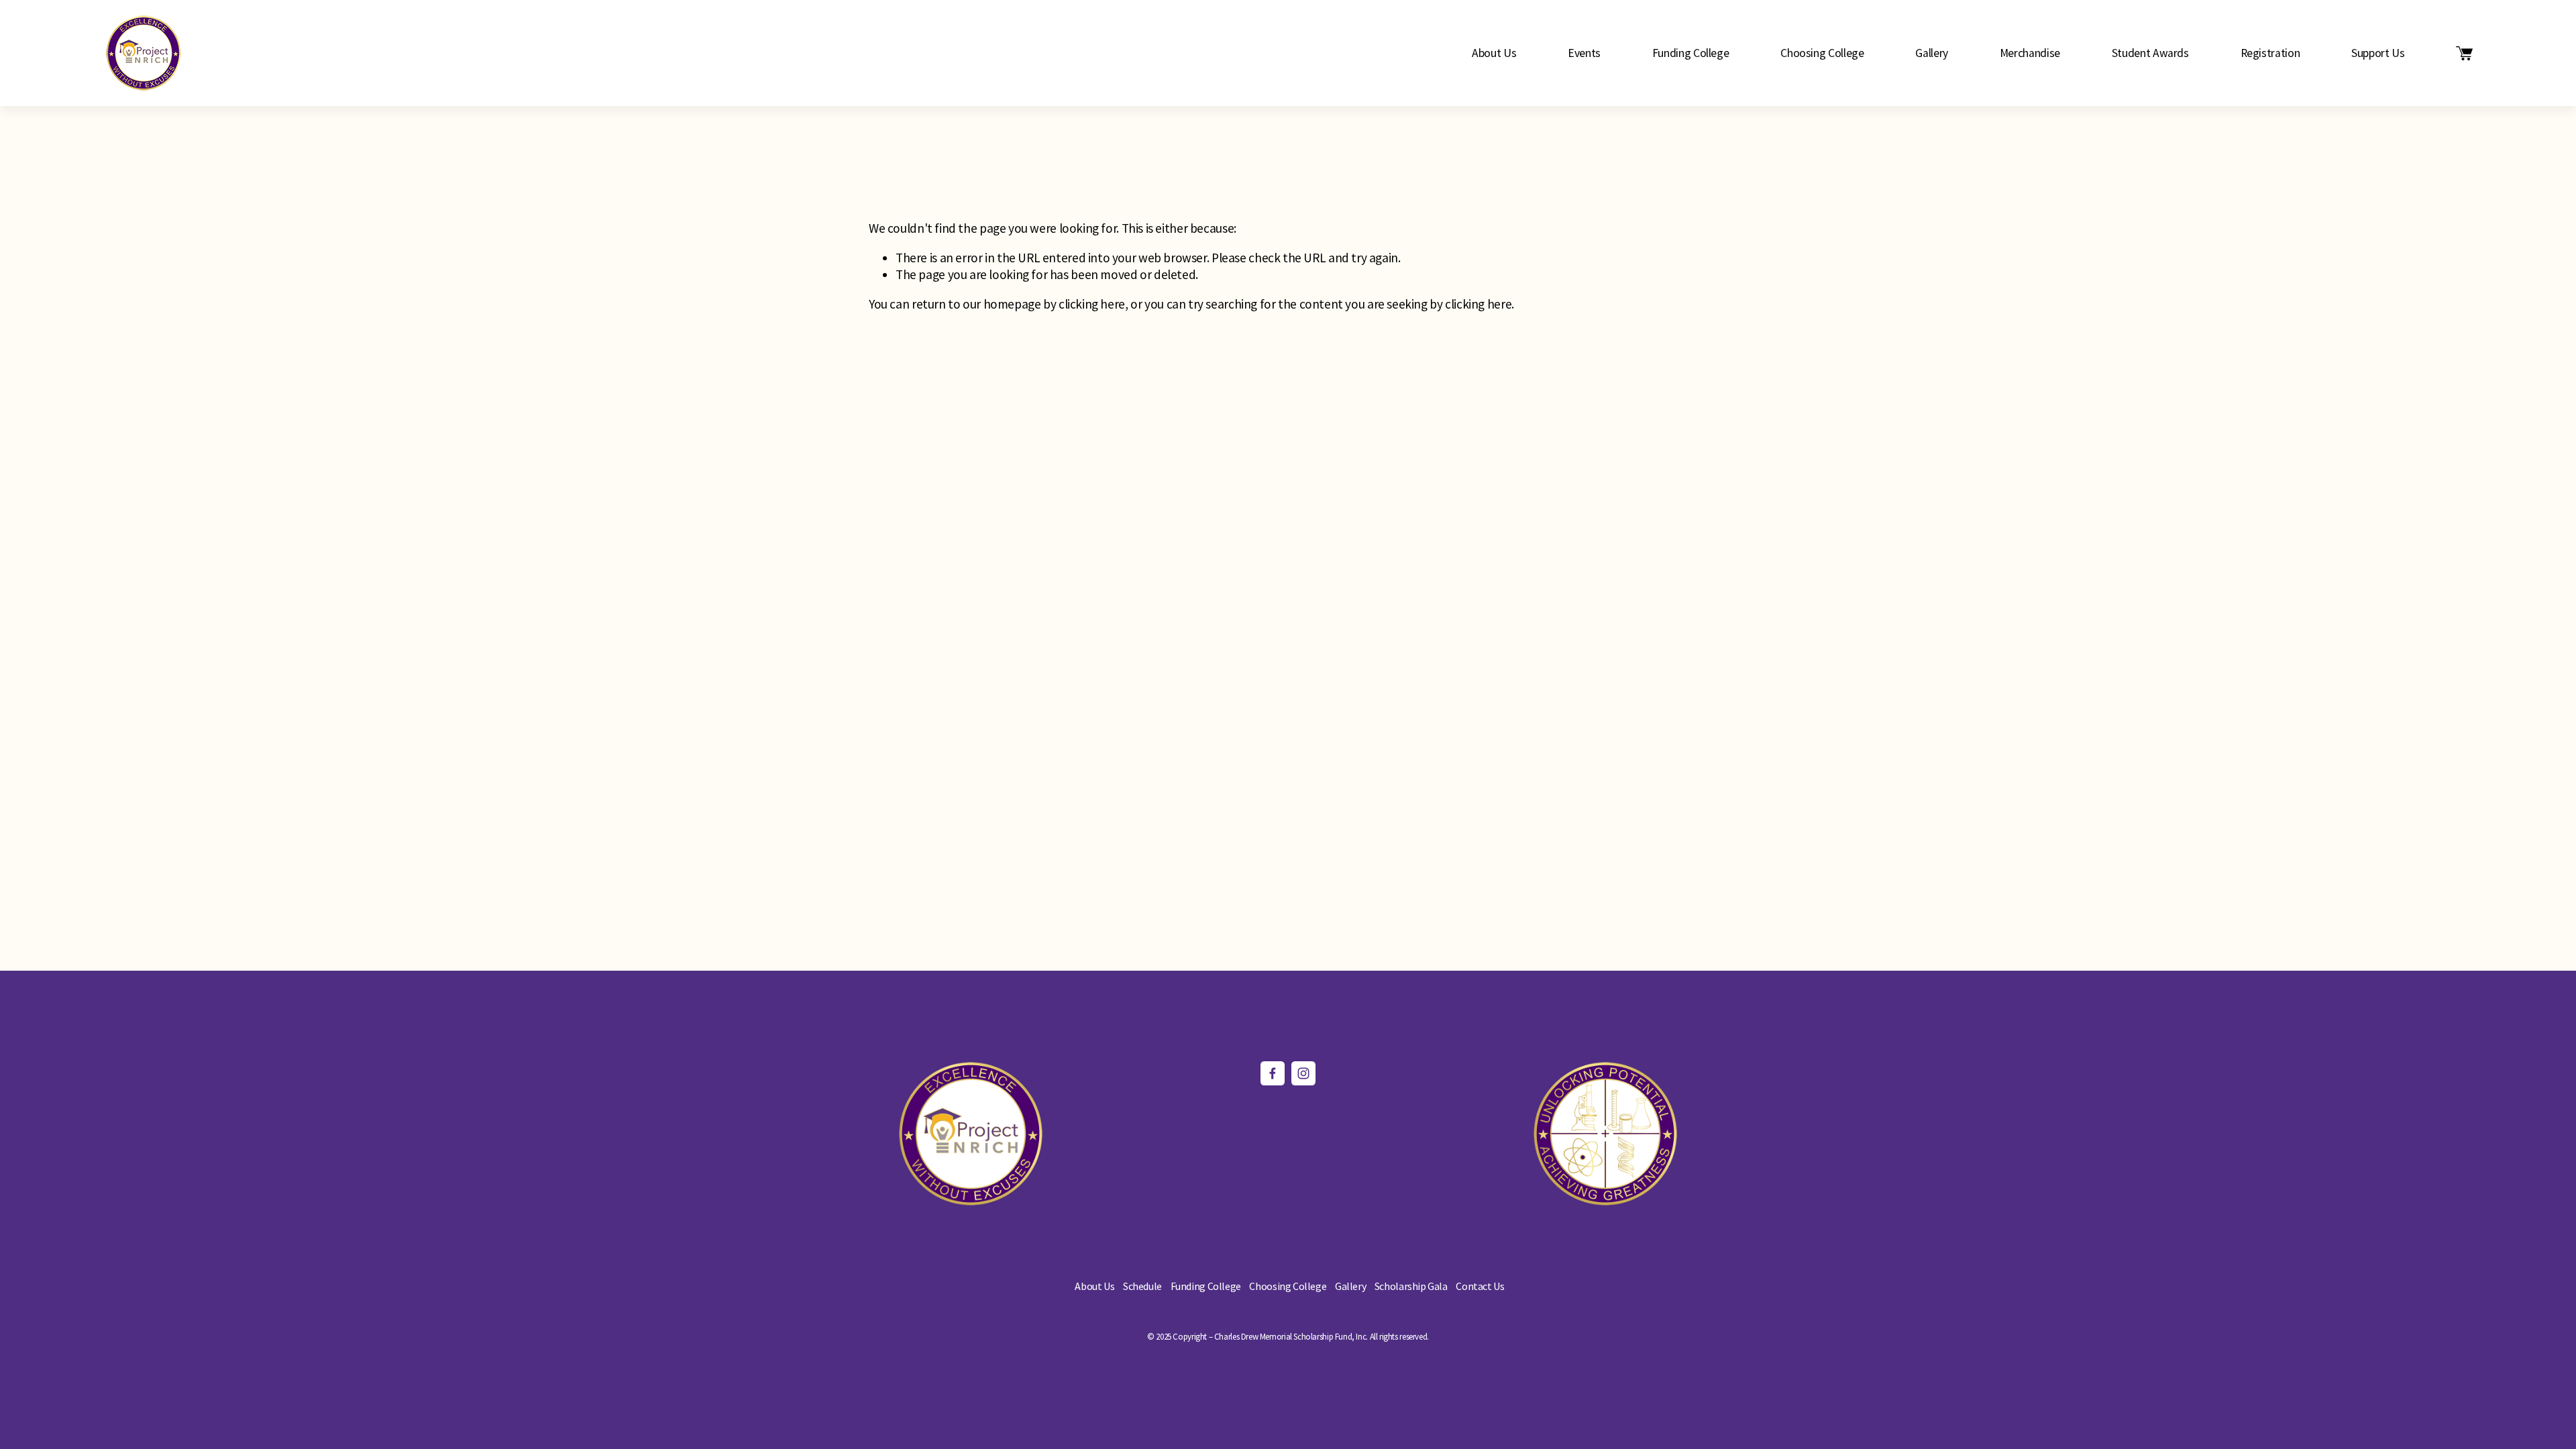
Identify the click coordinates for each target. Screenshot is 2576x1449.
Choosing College (1822, 53)
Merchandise (2030, 53)
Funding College (1691, 53)
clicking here (1092, 304)
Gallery (1932, 53)
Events (1584, 53)
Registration (2270, 53)
